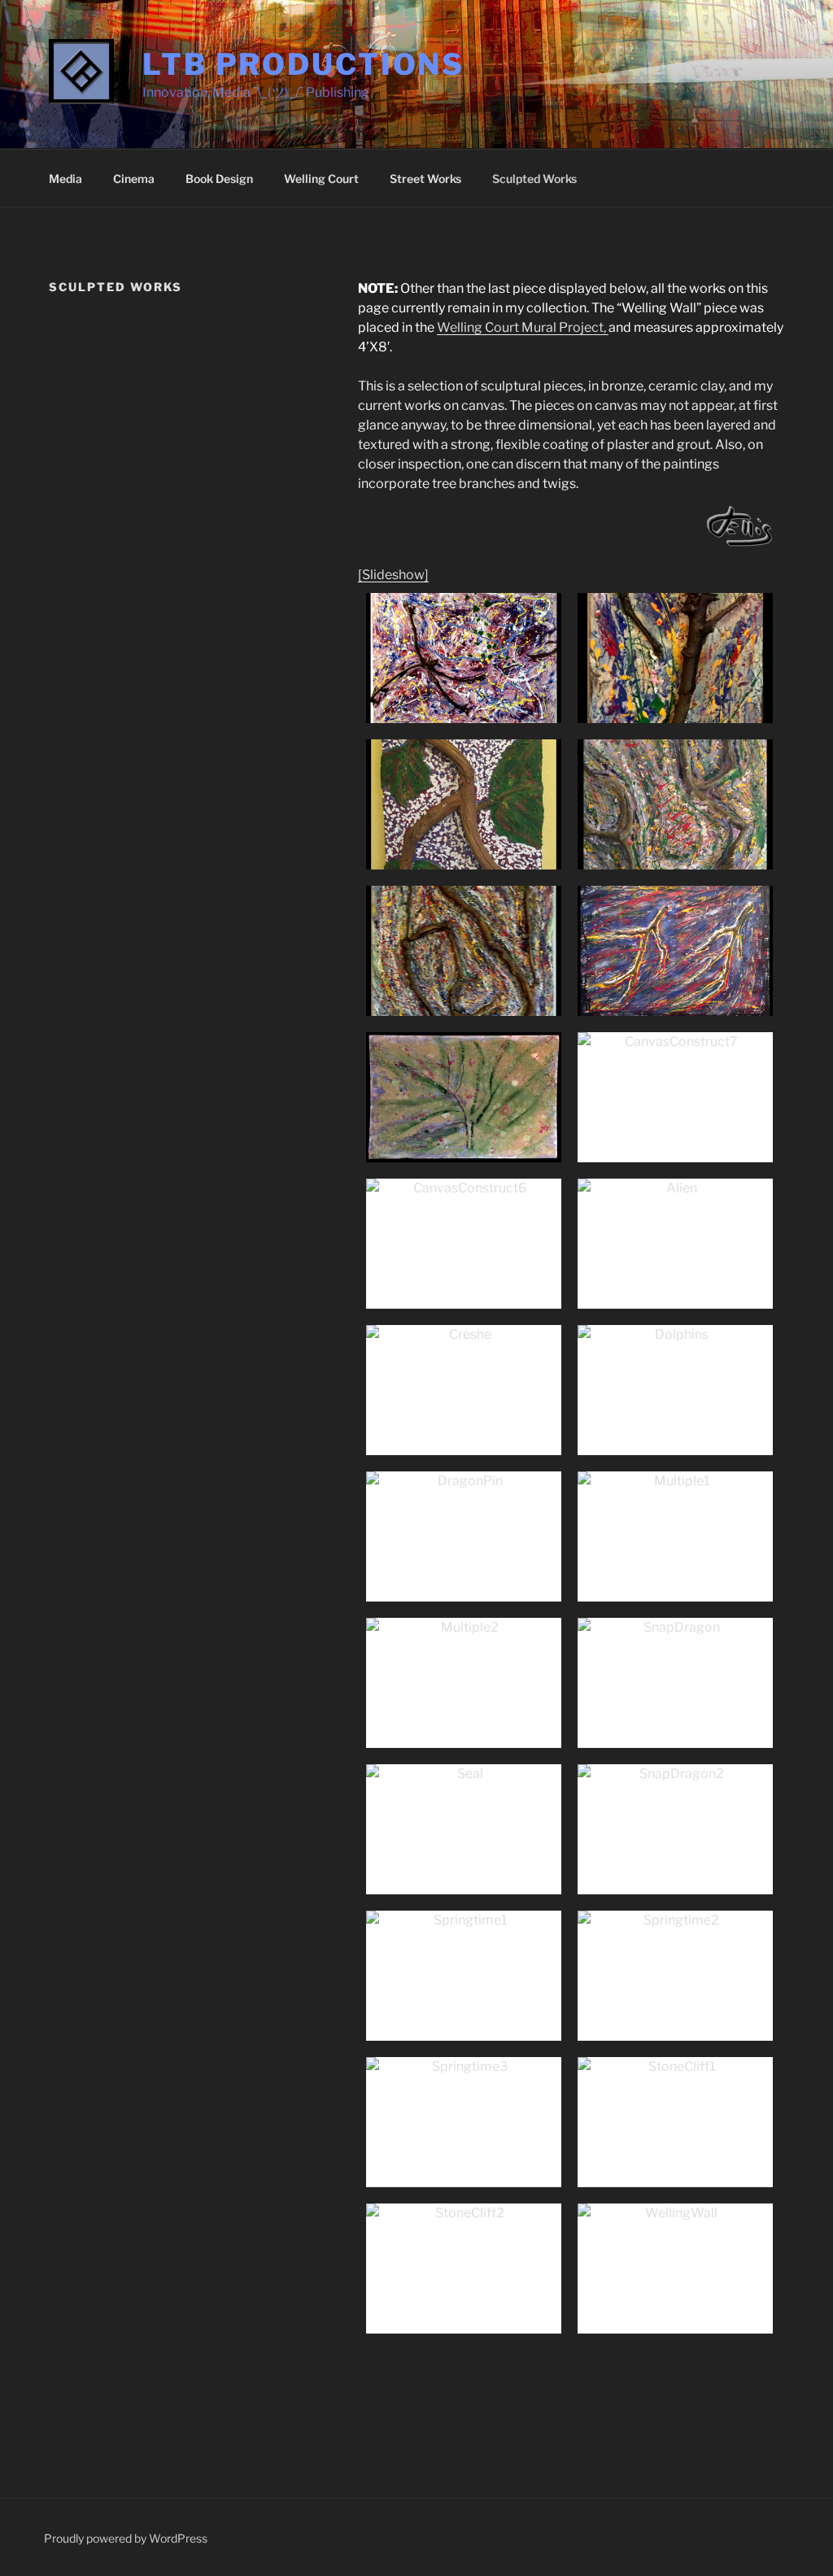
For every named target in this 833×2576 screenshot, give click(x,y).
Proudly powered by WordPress (126, 2538)
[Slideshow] (393, 575)
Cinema (134, 179)
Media (65, 179)
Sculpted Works (534, 179)
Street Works (425, 179)
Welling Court (321, 179)
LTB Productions (303, 64)
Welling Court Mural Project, (523, 327)
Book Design (219, 179)
